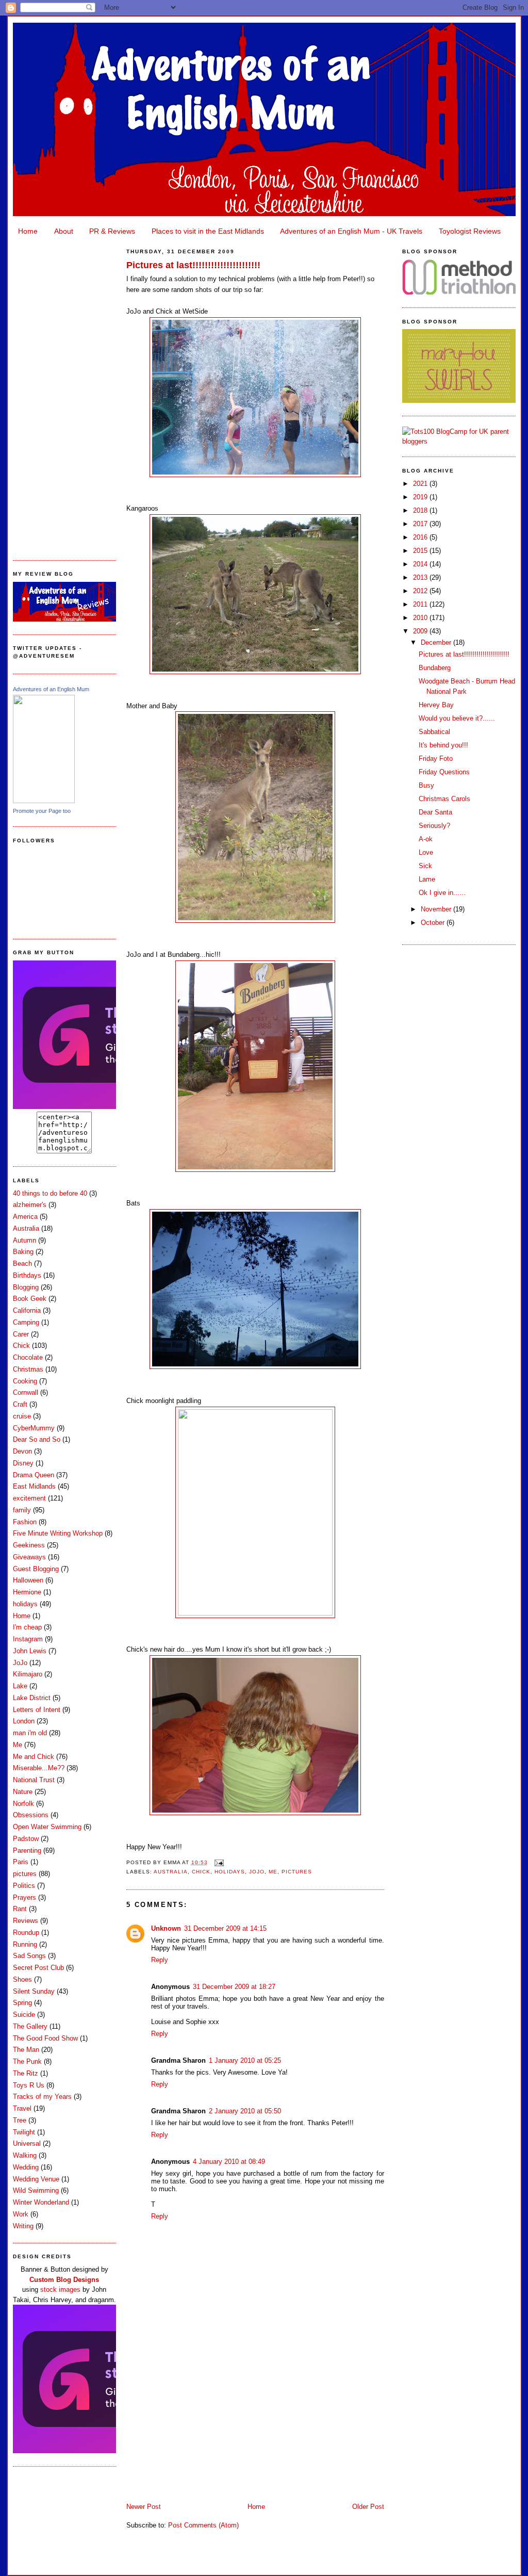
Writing (23, 2226)
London (24, 1721)
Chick (21, 1346)
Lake (20, 1686)
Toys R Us (29, 2085)
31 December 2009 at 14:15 (225, 1928)
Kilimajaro (28, 1674)
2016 (421, 537)
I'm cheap (27, 1627)
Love (426, 852)
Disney (23, 1463)
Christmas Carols (444, 799)
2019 (421, 497)
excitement (29, 1498)
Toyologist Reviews (470, 231)
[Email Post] (218, 1862)
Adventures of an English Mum (51, 689)
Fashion (25, 1522)
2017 (421, 524)
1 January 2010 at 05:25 (245, 2060)
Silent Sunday (34, 1991)
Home (28, 231)
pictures (25, 1874)
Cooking (25, 1381)
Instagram (28, 1639)
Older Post (368, 2507)
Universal (27, 2143)
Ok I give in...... (442, 893)
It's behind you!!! (443, 745)
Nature (23, 1792)
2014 (421, 564)
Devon (22, 1451)
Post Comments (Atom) (203, 2525)
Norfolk (23, 1804)
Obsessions (31, 1815)
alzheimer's (30, 1205)
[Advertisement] (64, 395)
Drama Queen (34, 1475)
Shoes (22, 1979)
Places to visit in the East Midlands (208, 231)
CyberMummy (34, 1428)
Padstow (26, 1839)
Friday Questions (444, 772)
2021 (421, 484)
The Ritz (26, 2073)
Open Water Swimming (47, 1827)
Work (21, 2214)
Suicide (24, 2015)
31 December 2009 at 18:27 (234, 1987)
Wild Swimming (36, 2190)
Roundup (26, 1933)
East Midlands (34, 1486)
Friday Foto (436, 759)
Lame (427, 879)
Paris (21, 1862)
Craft (20, 1404)
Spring (22, 2003)
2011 (421, 604)
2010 (421, 618)
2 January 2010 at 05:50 (245, 2111)
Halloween (28, 1580)
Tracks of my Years (42, 2097)
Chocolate (28, 1357)
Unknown (166, 1928)
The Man (26, 2050)
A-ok (426, 839)
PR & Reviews (112, 231)
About (64, 231)
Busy (426, 785)
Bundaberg (435, 668)
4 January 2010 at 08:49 (229, 2162)
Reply (160, 1960)
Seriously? (434, 826)
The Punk (27, 2061)
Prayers (24, 1897)
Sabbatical (434, 732)
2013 (421, 577)
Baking (23, 1252)
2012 (421, 591)
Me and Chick (34, 1757)
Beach (22, 1263)
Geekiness (29, 1545)
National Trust (34, 1780)
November (437, 909)
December (437, 642)
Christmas (28, 1369)
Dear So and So (37, 1439)
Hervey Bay (436, 705)
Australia (26, 1228)
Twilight (24, 2132)
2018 (421, 510)
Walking (25, 2155)
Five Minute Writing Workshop (58, 1533)
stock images (60, 2289)
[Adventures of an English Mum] (44, 801)
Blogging (26, 1287)
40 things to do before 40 (50, 1193)
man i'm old (30, 1733)
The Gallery (30, 2026)
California (27, 1310)
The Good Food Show (45, 2038)
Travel (22, 2108)
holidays (25, 1604)
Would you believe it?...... (457, 718)
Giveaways (29, 1557)
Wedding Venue (36, 2179)
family (22, 1510)
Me (18, 1745)
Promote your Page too (42, 811)
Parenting (27, 1851)
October (434, 923)
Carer (21, 1334)
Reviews (26, 1921)
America (25, 1217)
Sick (425, 866)
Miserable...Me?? (39, 1768)
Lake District (32, 1698)
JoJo (20, 1663)
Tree (20, 2120)
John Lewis (30, 1651)
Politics (24, 1886)
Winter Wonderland (41, 2202)
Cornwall (26, 1392)
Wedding (26, 2167)
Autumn (24, 1240)
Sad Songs (29, 1956)
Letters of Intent (37, 1710)
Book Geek (30, 1299)
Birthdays (27, 1275)
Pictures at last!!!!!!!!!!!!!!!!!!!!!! (193, 265)
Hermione (27, 1592)
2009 (421, 631)
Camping (26, 1322)
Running (25, 1944)
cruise (22, 1416)
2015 (421, 551)
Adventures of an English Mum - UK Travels (351, 231)
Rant (20, 1909)
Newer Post (144, 2507)
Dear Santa (435, 812)
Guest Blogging (36, 1569)
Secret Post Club (38, 1968)
